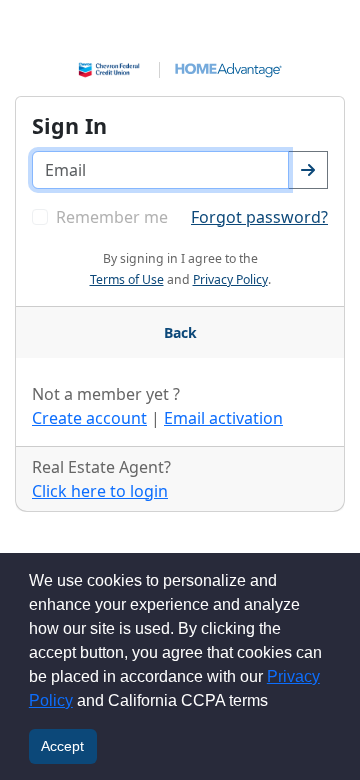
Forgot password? (259, 217)
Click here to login (100, 491)
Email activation (223, 418)
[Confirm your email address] (308, 170)
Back (180, 332)
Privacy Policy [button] (230, 279)
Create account (89, 418)
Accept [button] (62, 746)
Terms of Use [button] (127, 279)
